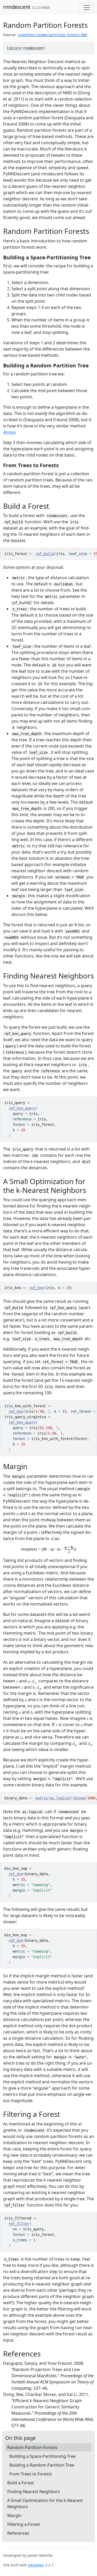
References (18, 2533)
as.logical (60, 1798)
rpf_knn (36, 1288)
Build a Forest (21, 2483)
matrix (42, 1798)
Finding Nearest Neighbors (34, 2492)
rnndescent (17, 7)
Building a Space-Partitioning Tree (42, 2456)
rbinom (79, 1798)
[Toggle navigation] (87, 8)
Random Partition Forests (32, 2447)
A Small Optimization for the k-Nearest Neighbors (45, 2504)
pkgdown (36, 2565)
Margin (14, 2515)
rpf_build (45, 554)
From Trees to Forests (31, 2474)
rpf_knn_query (22, 1108)
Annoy (9, 432)
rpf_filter (19, 2224)
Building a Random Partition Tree (42, 2465)
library (14, 48)
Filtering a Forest (24, 2524)
